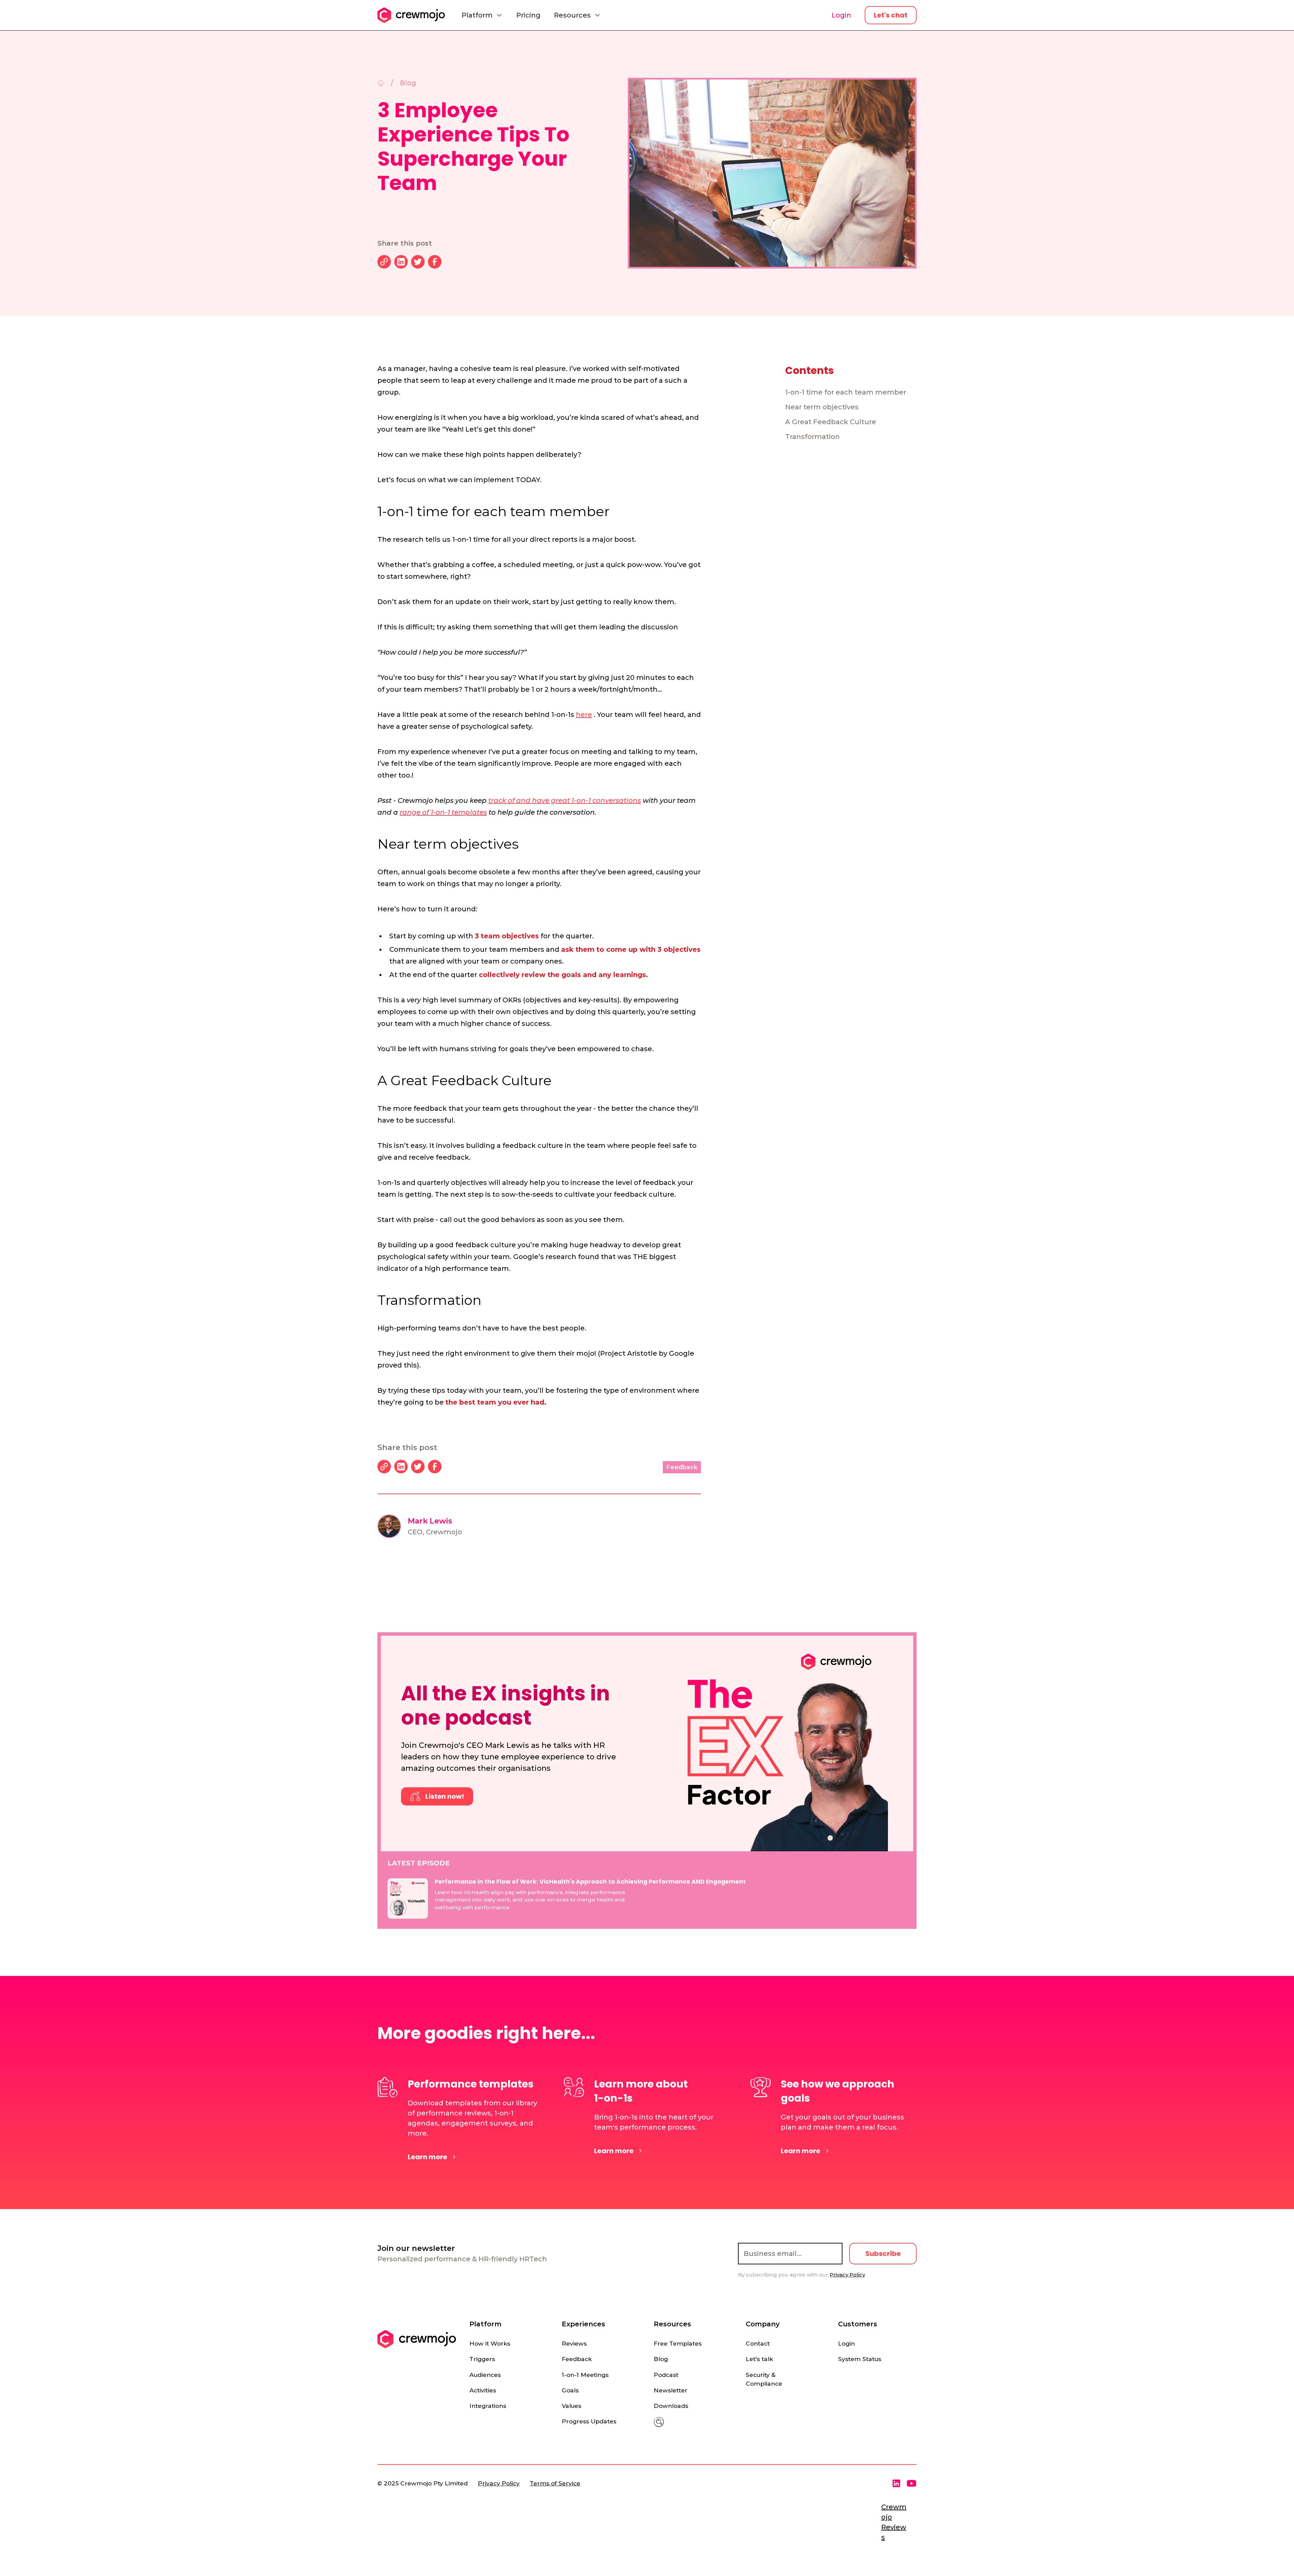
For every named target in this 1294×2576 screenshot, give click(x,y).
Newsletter (671, 2390)
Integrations (488, 2406)
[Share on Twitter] (418, 262)
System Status (860, 2359)
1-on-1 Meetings (585, 2375)
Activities (483, 2390)
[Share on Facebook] (435, 262)
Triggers (482, 2359)
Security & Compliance (764, 2379)
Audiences (485, 2375)
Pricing (528, 15)
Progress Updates (589, 2421)
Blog (661, 2359)
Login (841, 15)
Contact (758, 2343)
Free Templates (678, 2343)
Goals (570, 2390)
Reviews (574, 2343)
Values (572, 2406)
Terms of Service (555, 2483)
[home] (411, 15)
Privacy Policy (499, 2483)
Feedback (577, 2359)
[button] (482, 15)
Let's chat (891, 15)
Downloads (671, 2406)
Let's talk (759, 2359)
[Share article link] (384, 262)
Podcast (666, 2375)
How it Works (490, 2343)
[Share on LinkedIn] (401, 262)
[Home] (381, 83)
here (584, 715)
